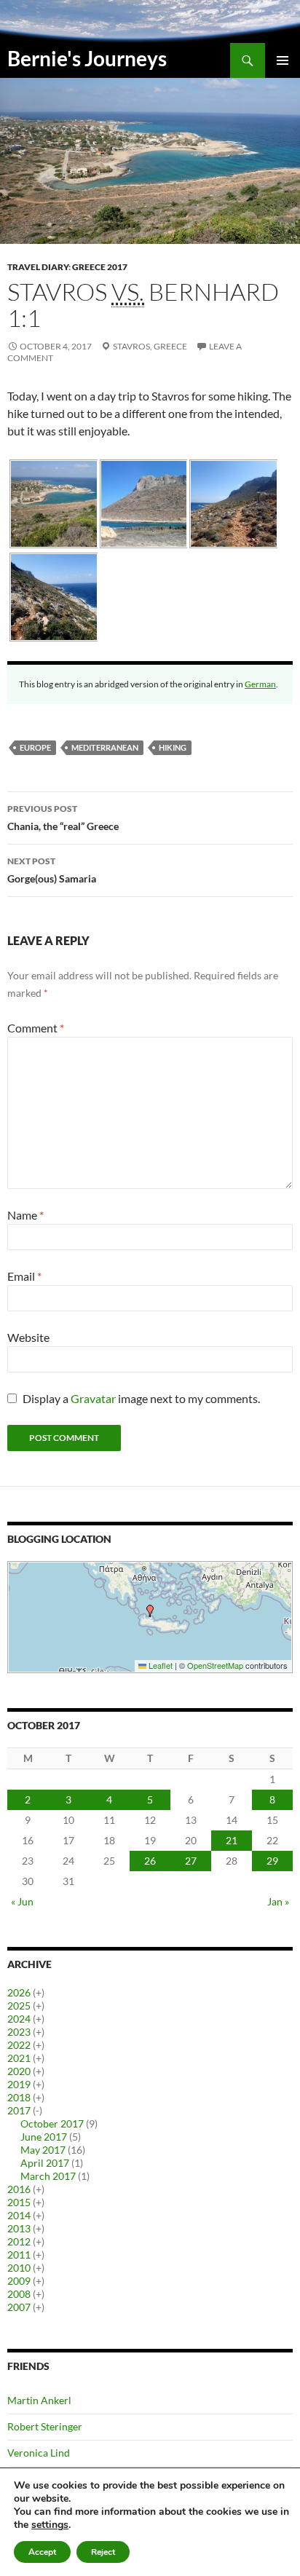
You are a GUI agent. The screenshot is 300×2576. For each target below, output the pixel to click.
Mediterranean (105, 747)
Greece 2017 (100, 267)
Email (24, 1276)
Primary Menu (283, 60)
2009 (19, 2281)
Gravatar (93, 1398)
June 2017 (44, 2137)
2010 (19, 2268)
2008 (19, 2294)
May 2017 (43, 2150)
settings (50, 2525)
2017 (19, 2110)
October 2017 (52, 2123)
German (260, 684)
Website (28, 1337)
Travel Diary (38, 267)
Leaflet (159, 1665)
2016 (19, 2189)
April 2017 (45, 2163)
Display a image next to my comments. (141, 1398)
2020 (19, 2071)
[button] (150, 1611)
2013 (19, 2228)
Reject (103, 2552)
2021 (19, 2058)
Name (25, 1215)
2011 (19, 2255)
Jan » (278, 1901)
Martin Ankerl (39, 2400)
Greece (170, 346)
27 (191, 1861)
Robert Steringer (45, 2426)
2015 (19, 2202)
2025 (19, 2006)
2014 (19, 2215)
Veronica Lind (39, 2453)
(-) (37, 2110)
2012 (19, 2241)
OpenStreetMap (215, 1665)
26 (150, 1861)
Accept (42, 2552)
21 (232, 1840)
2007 (19, 2307)
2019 (19, 2084)
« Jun (22, 1901)
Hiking (173, 747)
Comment (36, 1028)
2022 (19, 2045)
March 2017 (48, 2176)
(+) (39, 1992)
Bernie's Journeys (87, 58)
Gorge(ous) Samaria (52, 870)
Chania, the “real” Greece (63, 818)
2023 (19, 2032)
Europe (35, 747)
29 (272, 1861)
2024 (19, 2019)
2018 (19, 2097)
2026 (19, 1992)
